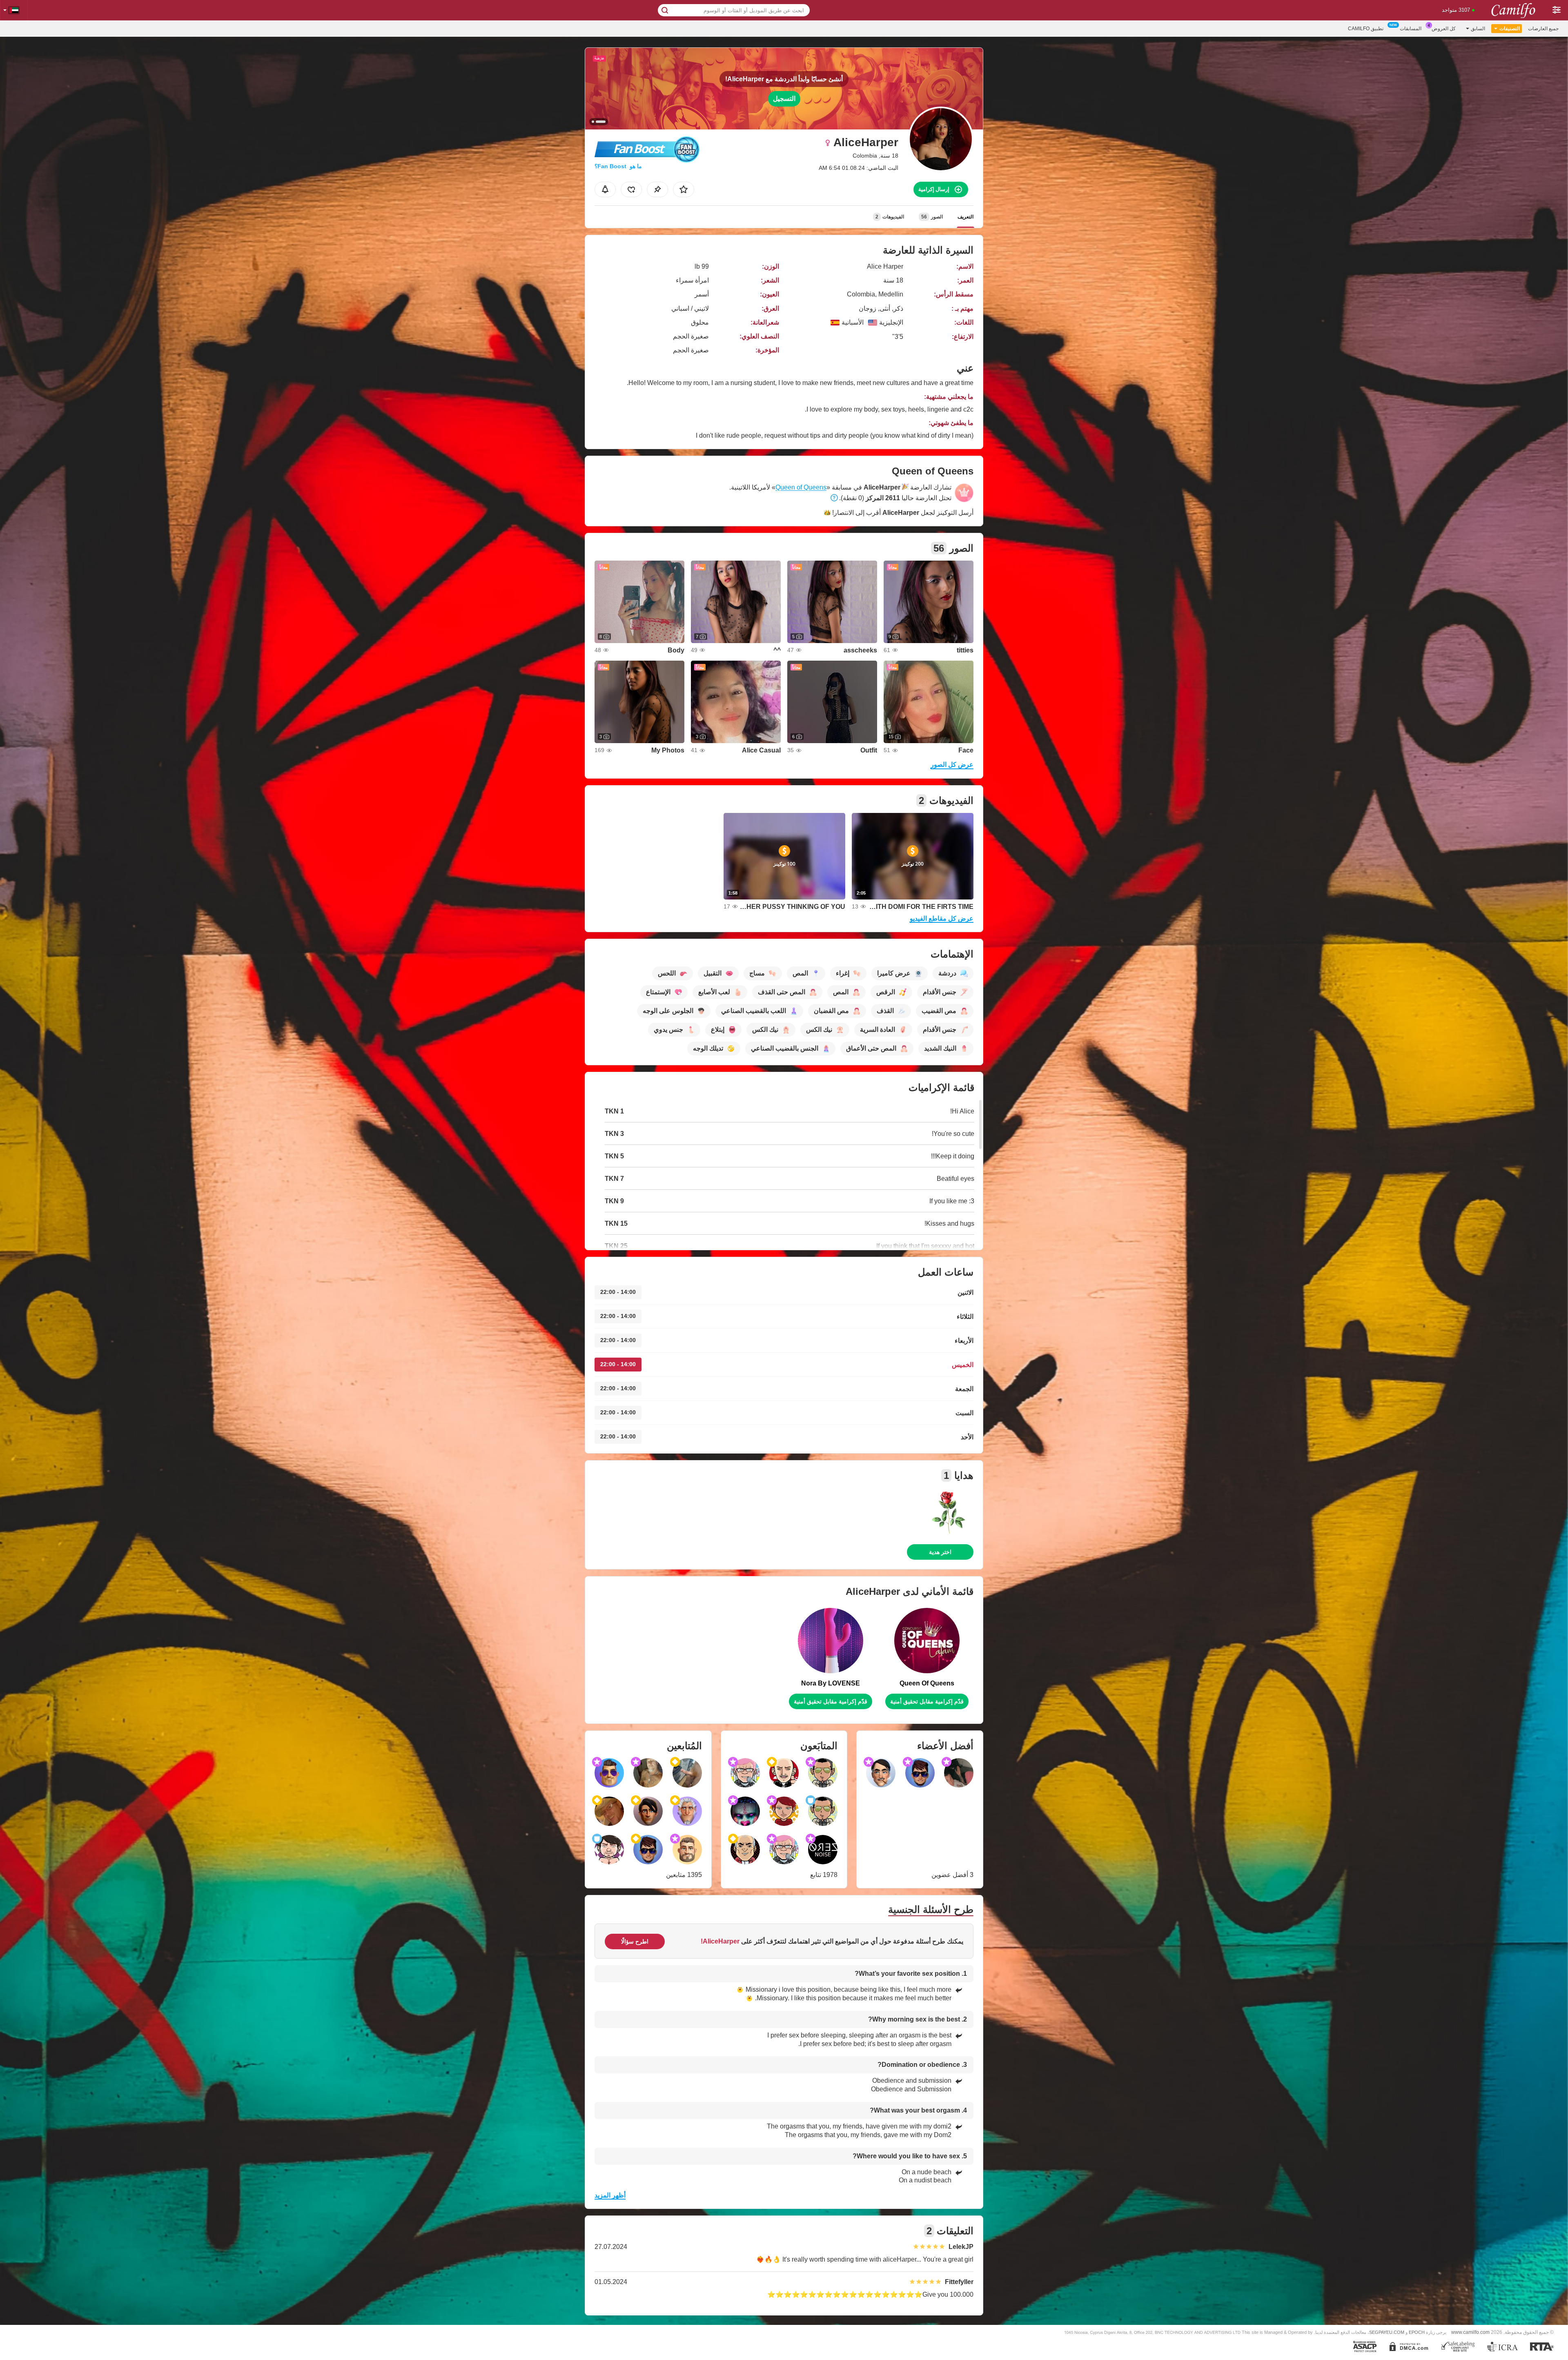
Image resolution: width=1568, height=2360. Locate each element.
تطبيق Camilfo (1366, 29)
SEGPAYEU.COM (1387, 2332)
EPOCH (1417, 2332)
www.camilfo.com (1470, 2332)
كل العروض (1444, 29)
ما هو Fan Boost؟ (618, 166)
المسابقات (1411, 29)
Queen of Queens (801, 487)
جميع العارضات (1543, 29)
